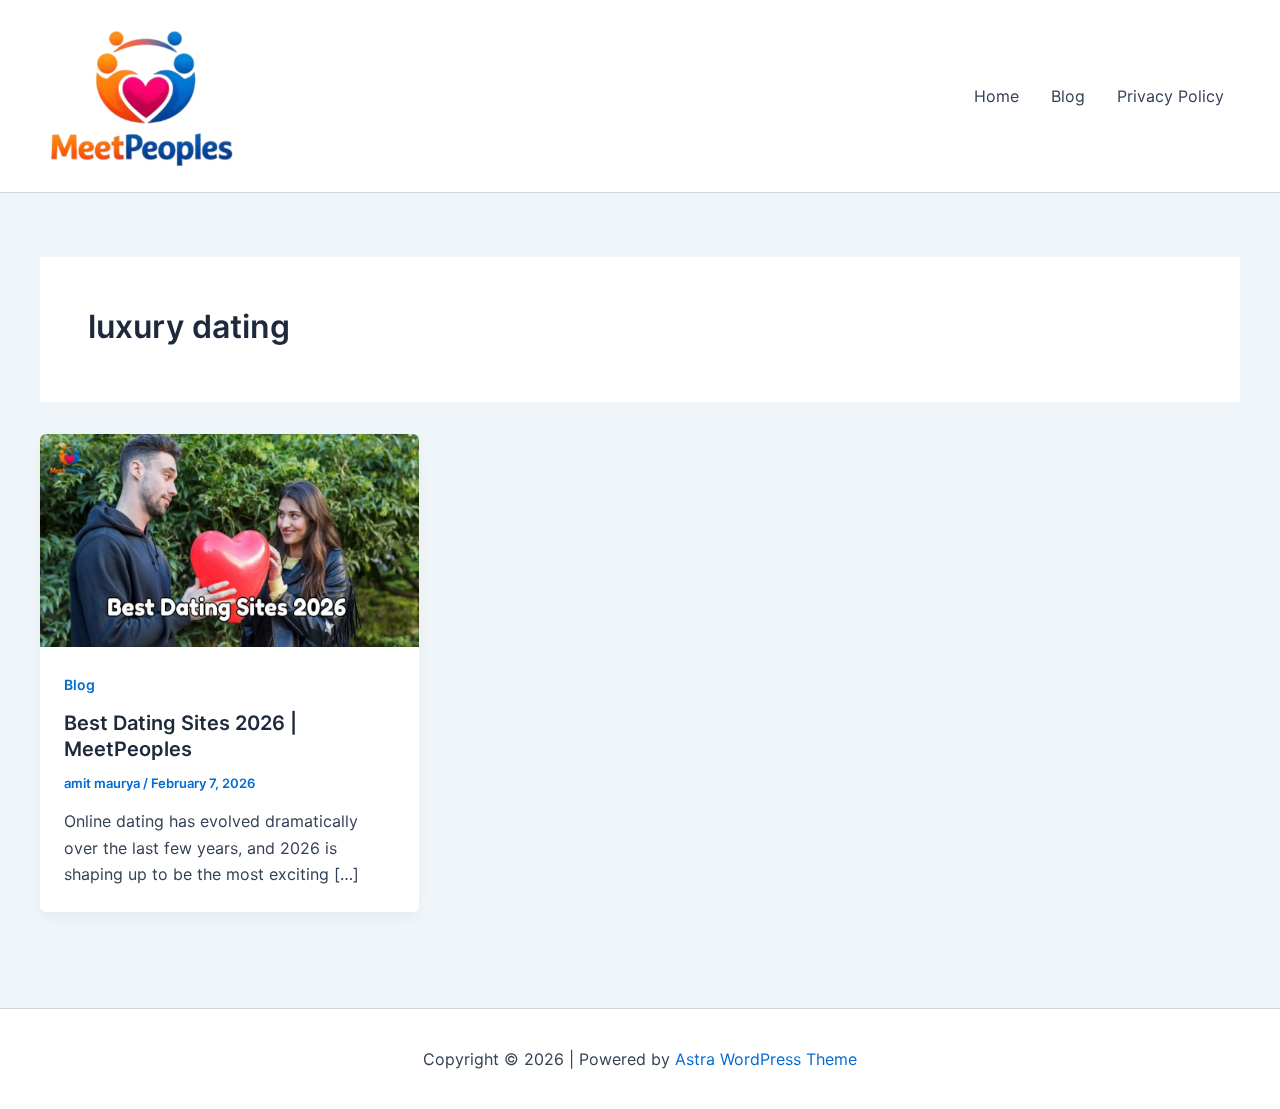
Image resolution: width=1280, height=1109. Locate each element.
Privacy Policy (1170, 96)
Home (996, 96)
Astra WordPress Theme (766, 1059)
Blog (1068, 96)
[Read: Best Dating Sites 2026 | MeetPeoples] (229, 539)
